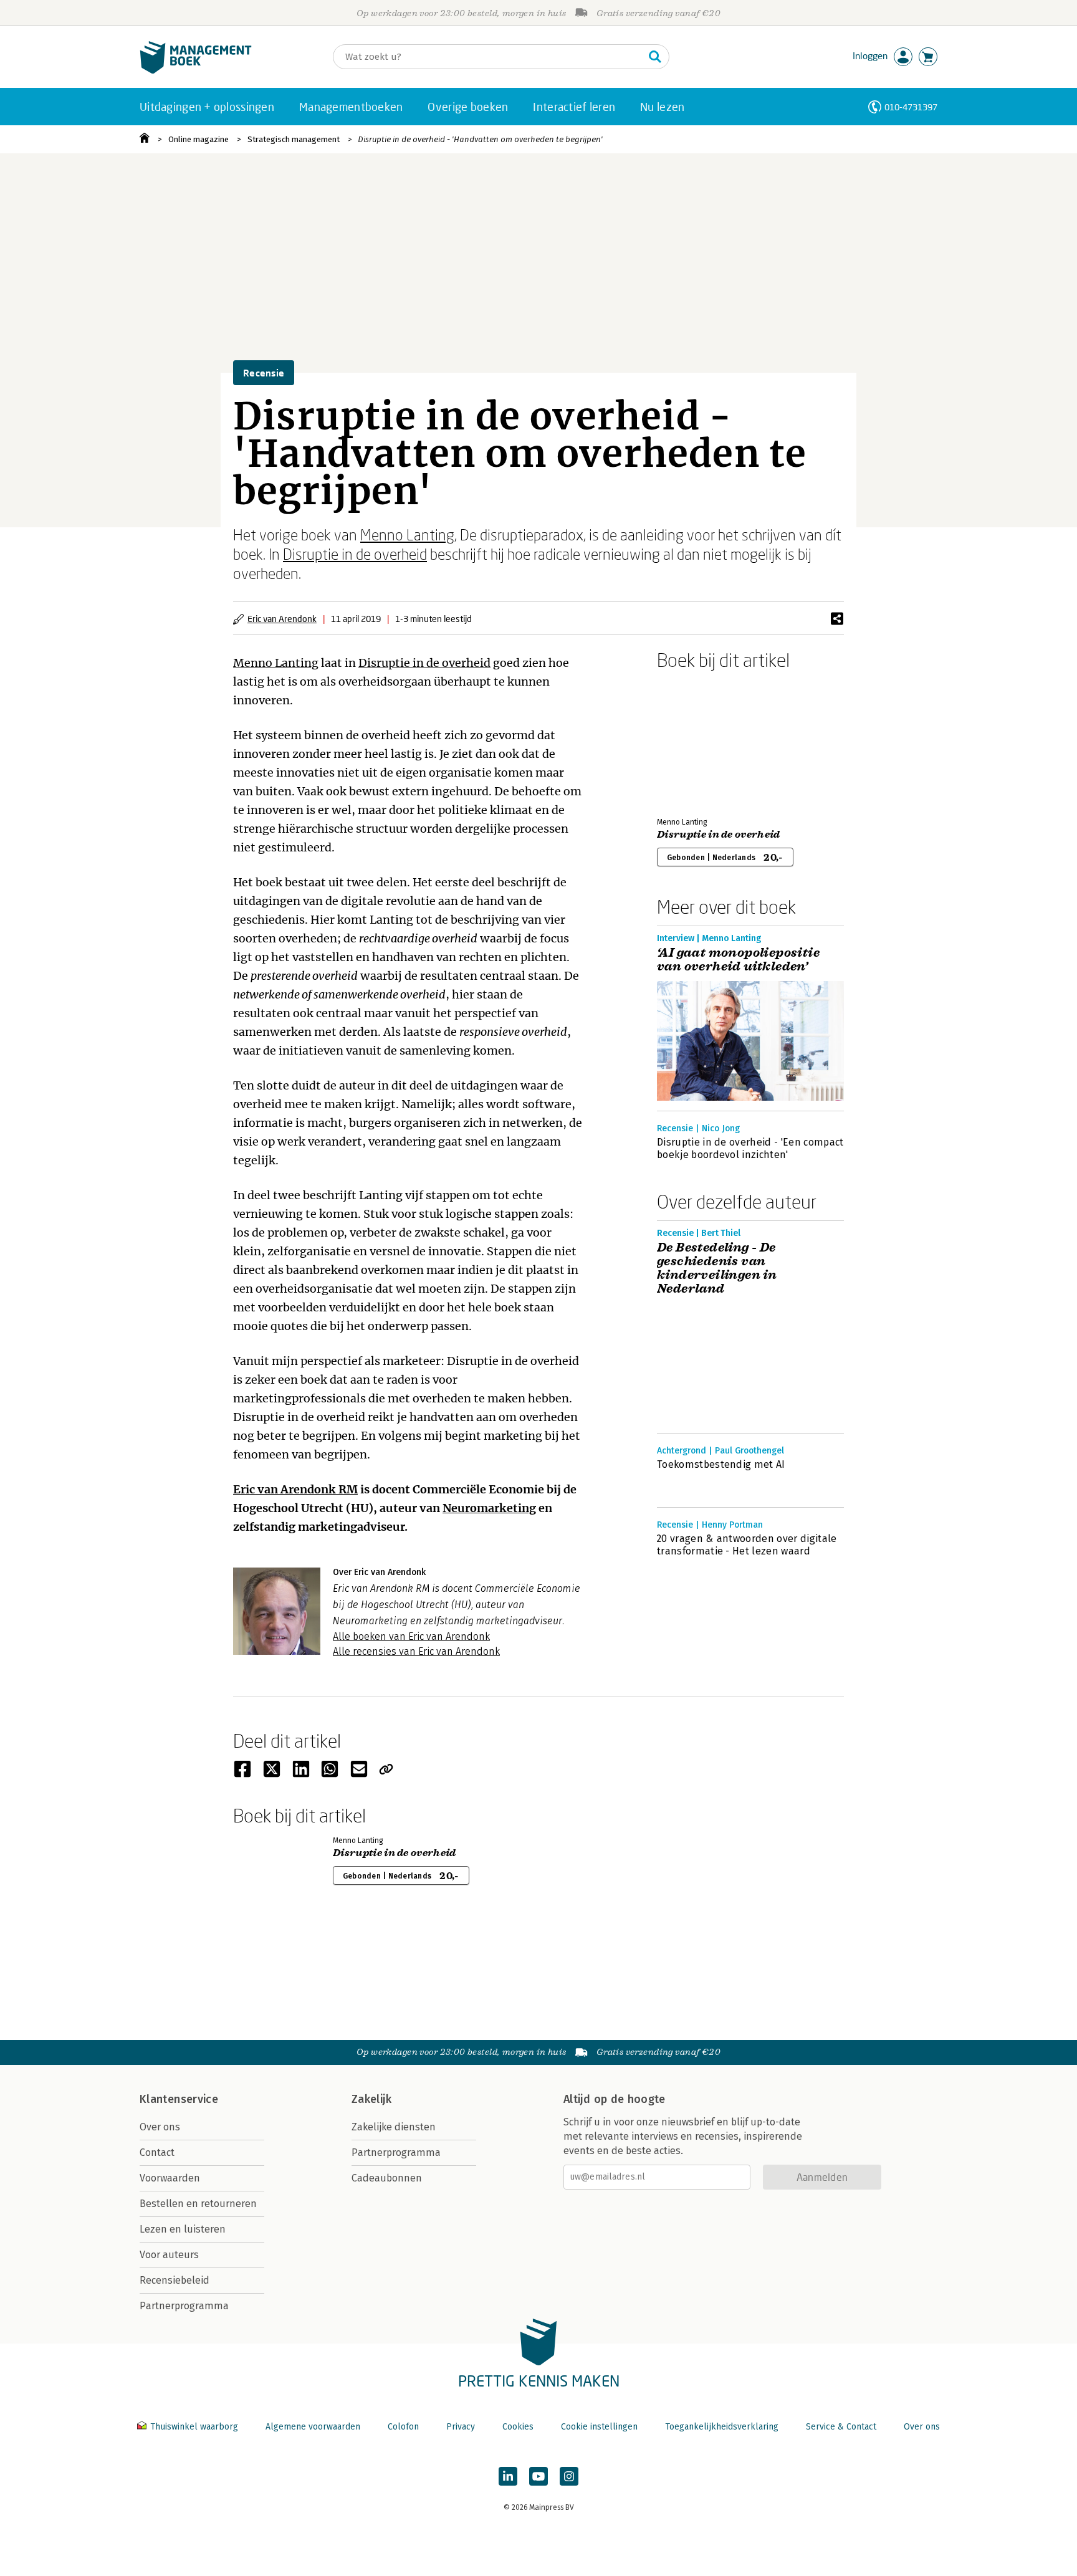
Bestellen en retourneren (198, 2204)
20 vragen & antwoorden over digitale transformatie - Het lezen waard (747, 1545)
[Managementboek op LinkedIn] (508, 2476)
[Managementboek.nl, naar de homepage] (196, 71)
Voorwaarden (170, 2178)
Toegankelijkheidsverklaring (722, 2427)
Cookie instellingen (599, 2427)
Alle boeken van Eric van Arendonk (411, 1636)
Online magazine (199, 139)
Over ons (160, 2127)
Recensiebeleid (175, 2280)
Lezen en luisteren (183, 2229)
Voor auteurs (169, 2255)
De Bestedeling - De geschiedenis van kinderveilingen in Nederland (717, 1268)
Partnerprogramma (184, 2306)
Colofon (403, 2427)
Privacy (461, 2427)
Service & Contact (841, 2427)
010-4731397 (911, 107)
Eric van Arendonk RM (295, 1489)
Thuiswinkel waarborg (194, 2427)
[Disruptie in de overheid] (701, 741)
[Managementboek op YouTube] (538, 2476)
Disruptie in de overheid (355, 554)
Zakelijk (371, 2099)
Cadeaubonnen (387, 2178)
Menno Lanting (407, 534)
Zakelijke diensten (394, 2127)
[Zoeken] (655, 57)
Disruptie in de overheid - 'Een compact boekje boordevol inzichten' (750, 1148)
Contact (157, 2152)
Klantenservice (179, 2099)
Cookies (518, 2427)
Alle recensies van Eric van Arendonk (416, 1651)
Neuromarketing (489, 1508)
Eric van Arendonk (282, 619)
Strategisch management (294, 139)
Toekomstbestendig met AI (721, 1464)
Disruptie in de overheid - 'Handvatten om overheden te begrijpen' (480, 139)
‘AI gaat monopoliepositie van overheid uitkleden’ (738, 960)
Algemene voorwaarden (313, 2427)
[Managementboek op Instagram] (569, 2476)
